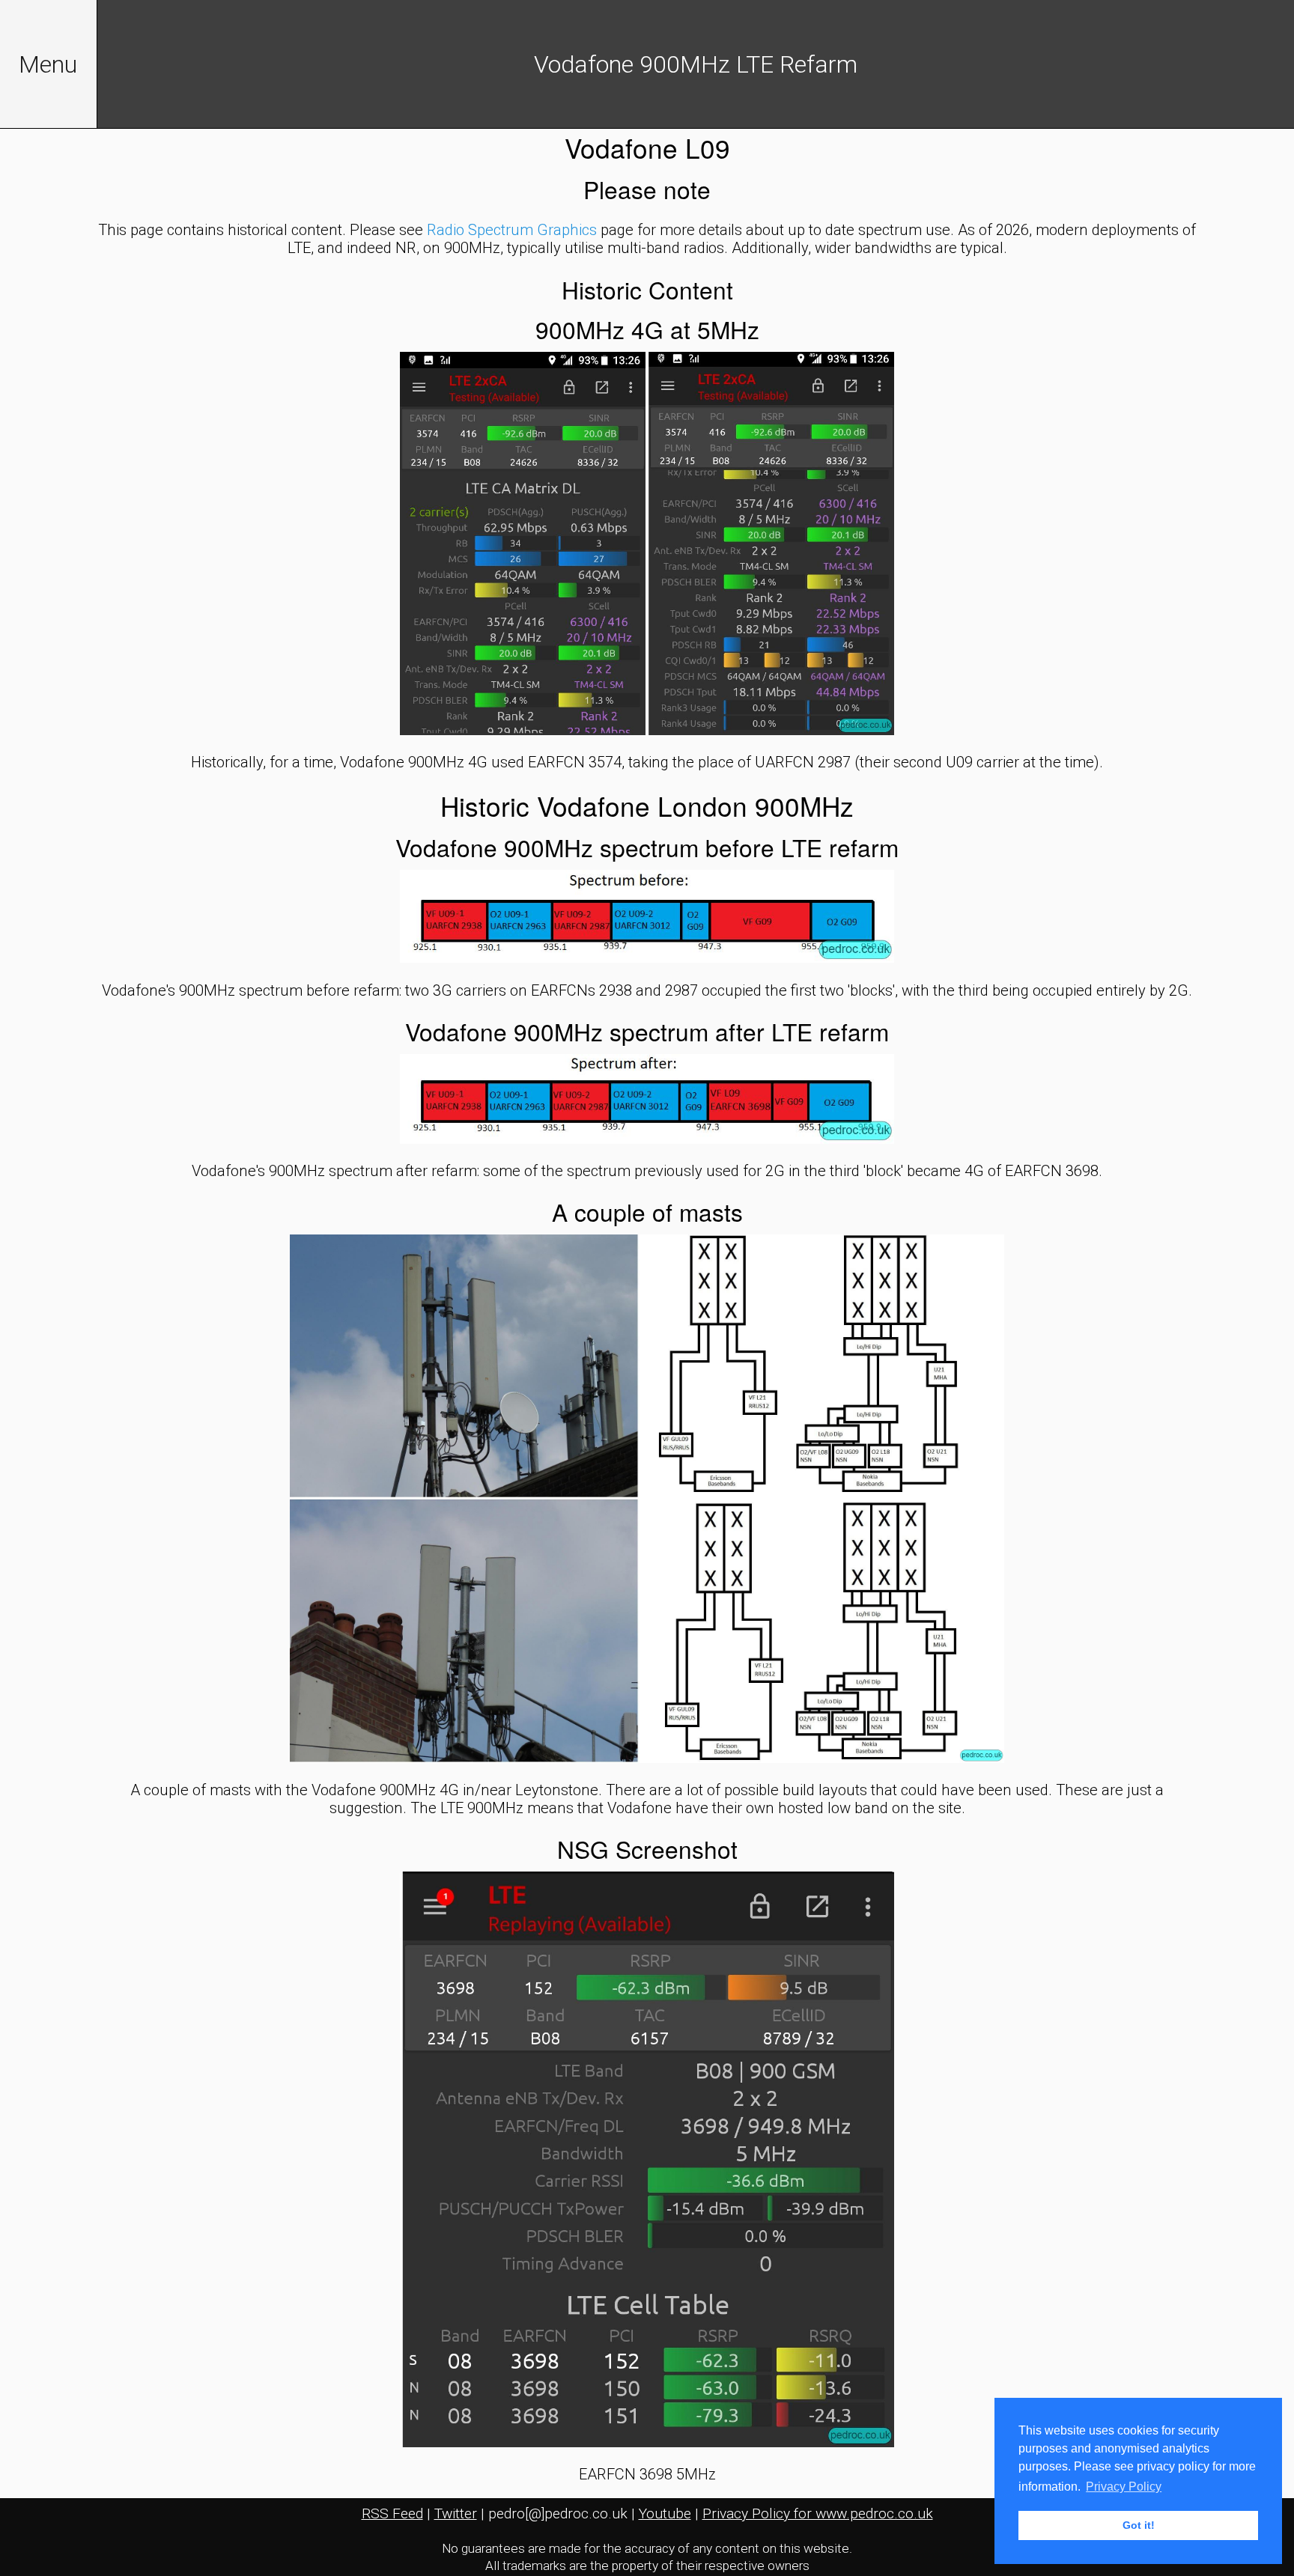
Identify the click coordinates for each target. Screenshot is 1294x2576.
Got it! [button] (1139, 2525)
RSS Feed (392, 2513)
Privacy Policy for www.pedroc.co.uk (818, 2513)
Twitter (456, 2513)
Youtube (665, 2513)
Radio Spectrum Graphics (512, 230)
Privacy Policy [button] (1124, 2487)
